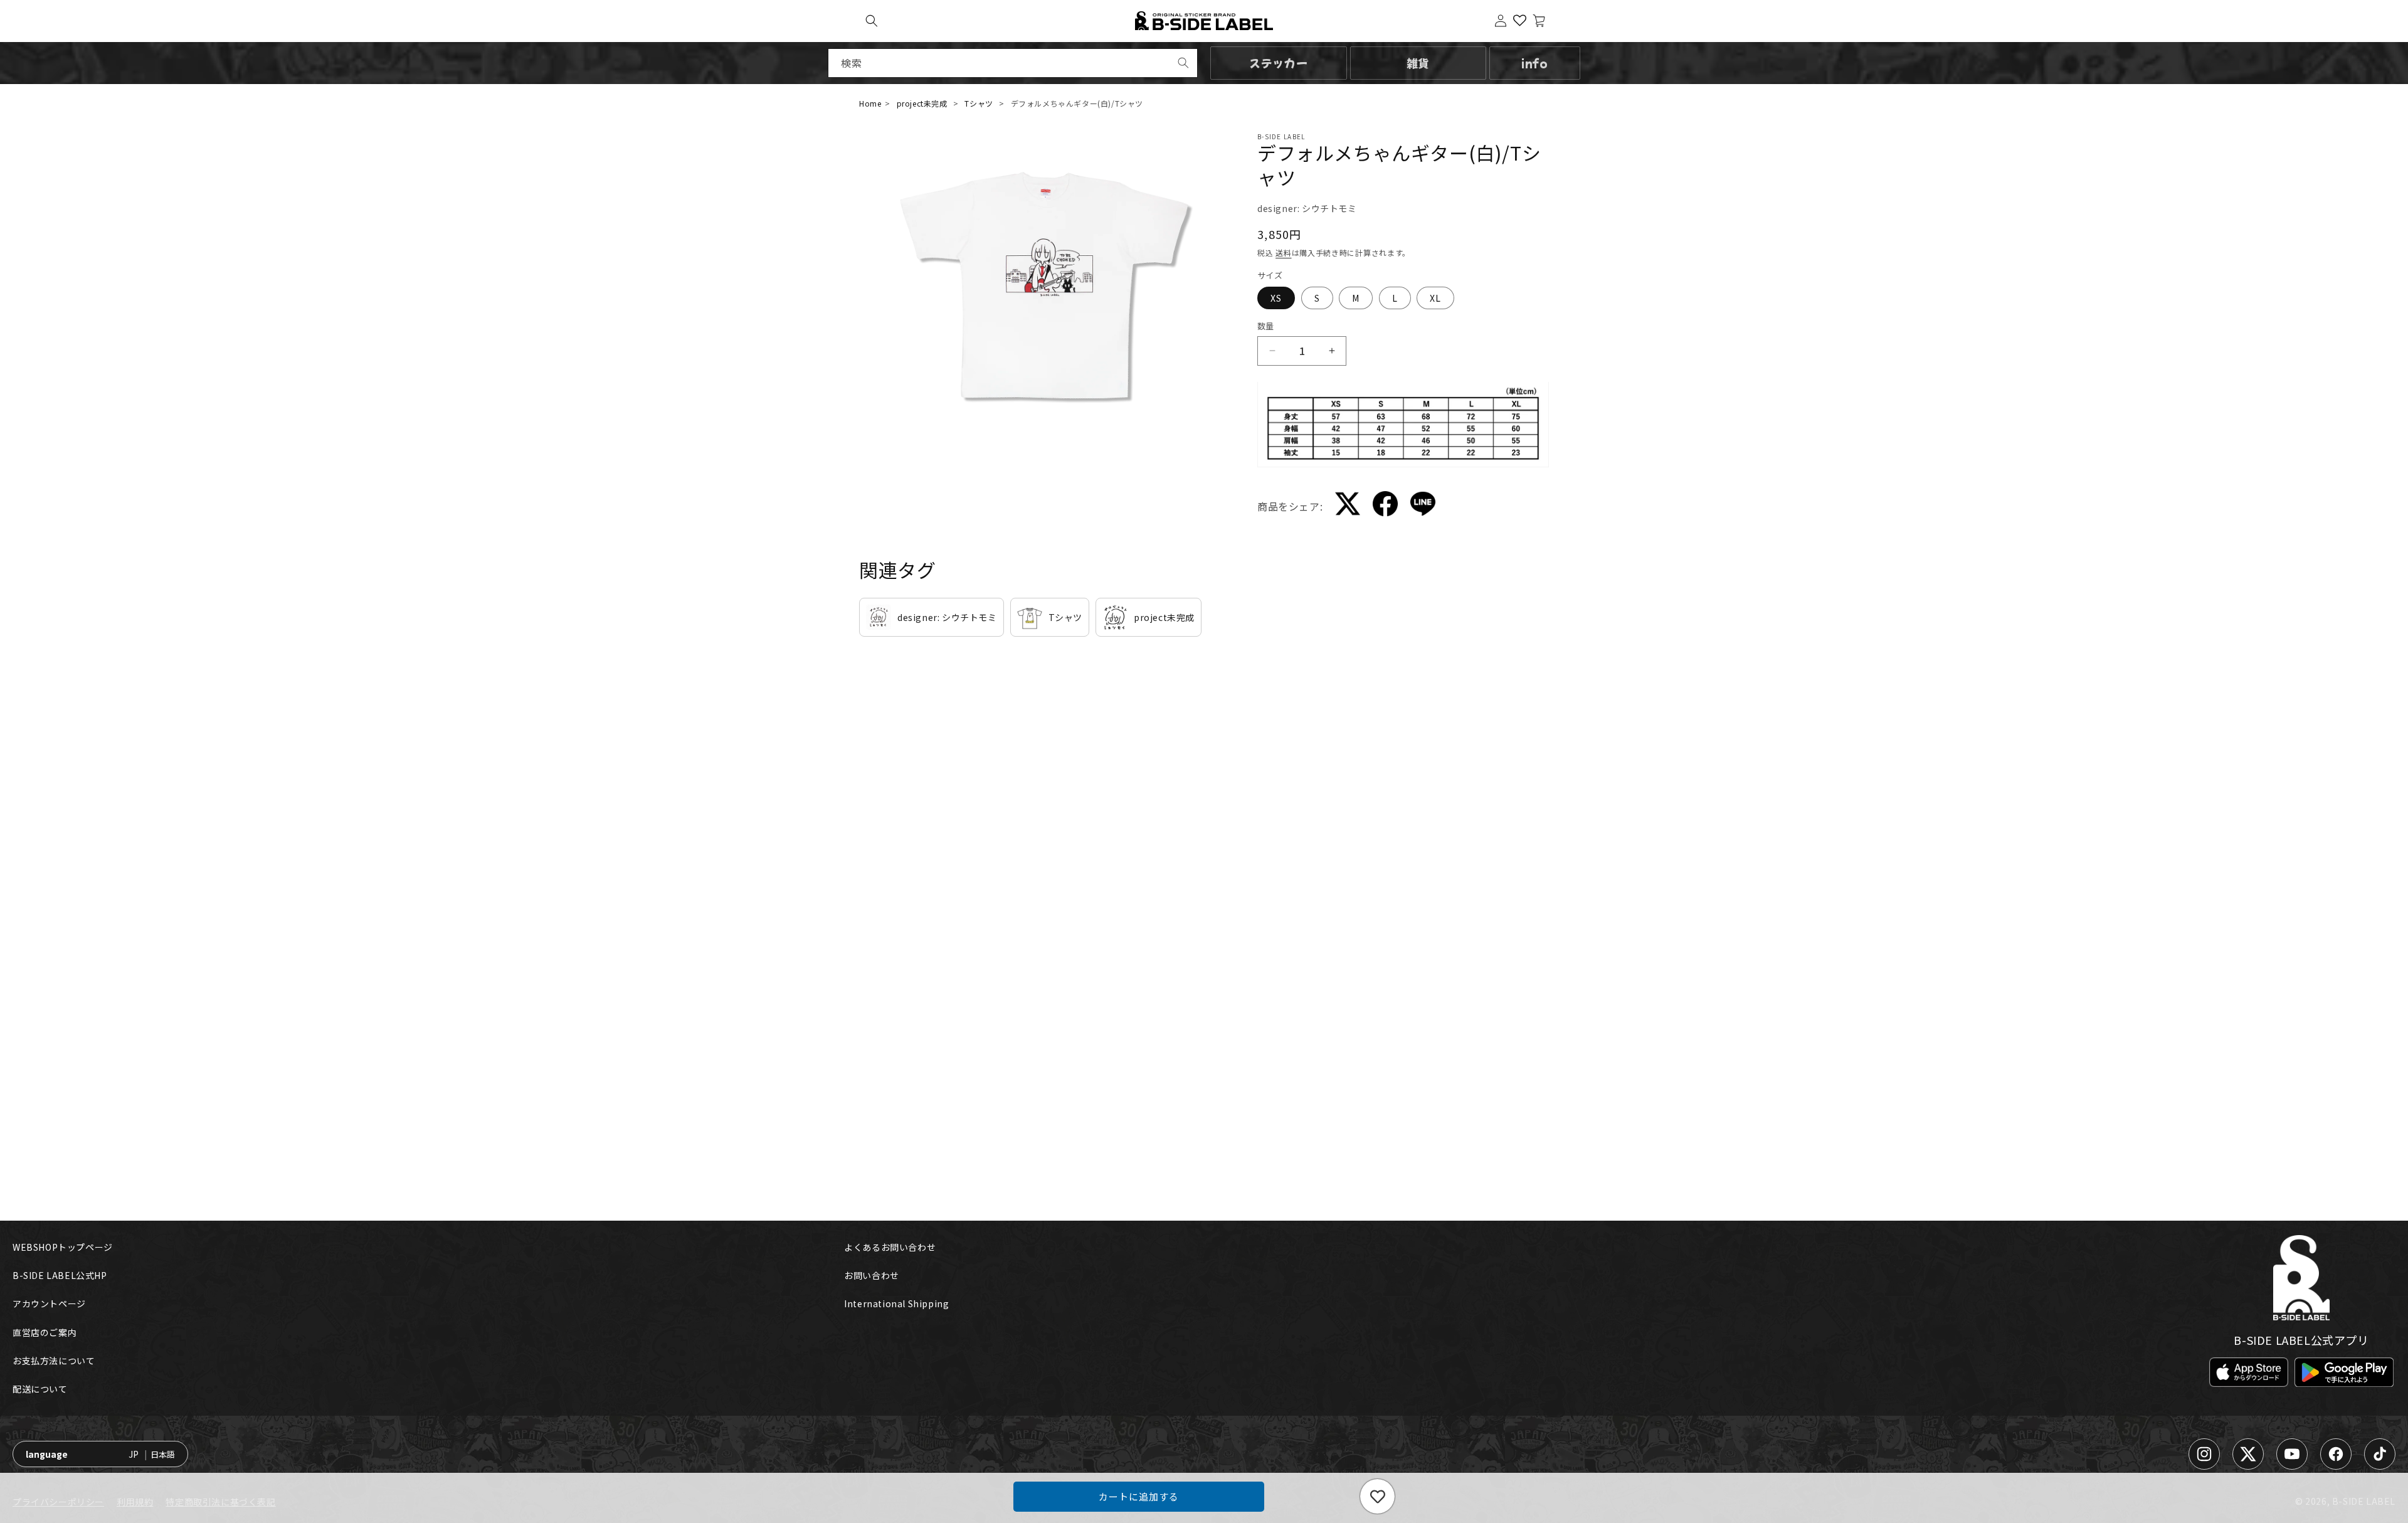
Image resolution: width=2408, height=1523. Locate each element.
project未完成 (922, 103)
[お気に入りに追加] (1377, 1496)
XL (1435, 298)
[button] (872, 21)
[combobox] (1013, 63)
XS (1276, 298)
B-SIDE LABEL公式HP (60, 1275)
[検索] (1183, 63)
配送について (40, 1389)
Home (870, 103)
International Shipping (896, 1303)
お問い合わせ (872, 1275)
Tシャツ (979, 103)
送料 (1283, 252)
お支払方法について (54, 1361)
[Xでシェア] (1348, 506)
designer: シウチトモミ (1307, 208)
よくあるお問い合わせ (890, 1247)
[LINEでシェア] (1423, 506)
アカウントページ (49, 1303)
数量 (1266, 326)
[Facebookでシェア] (1385, 506)
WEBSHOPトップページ (63, 1247)
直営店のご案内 (45, 1332)
